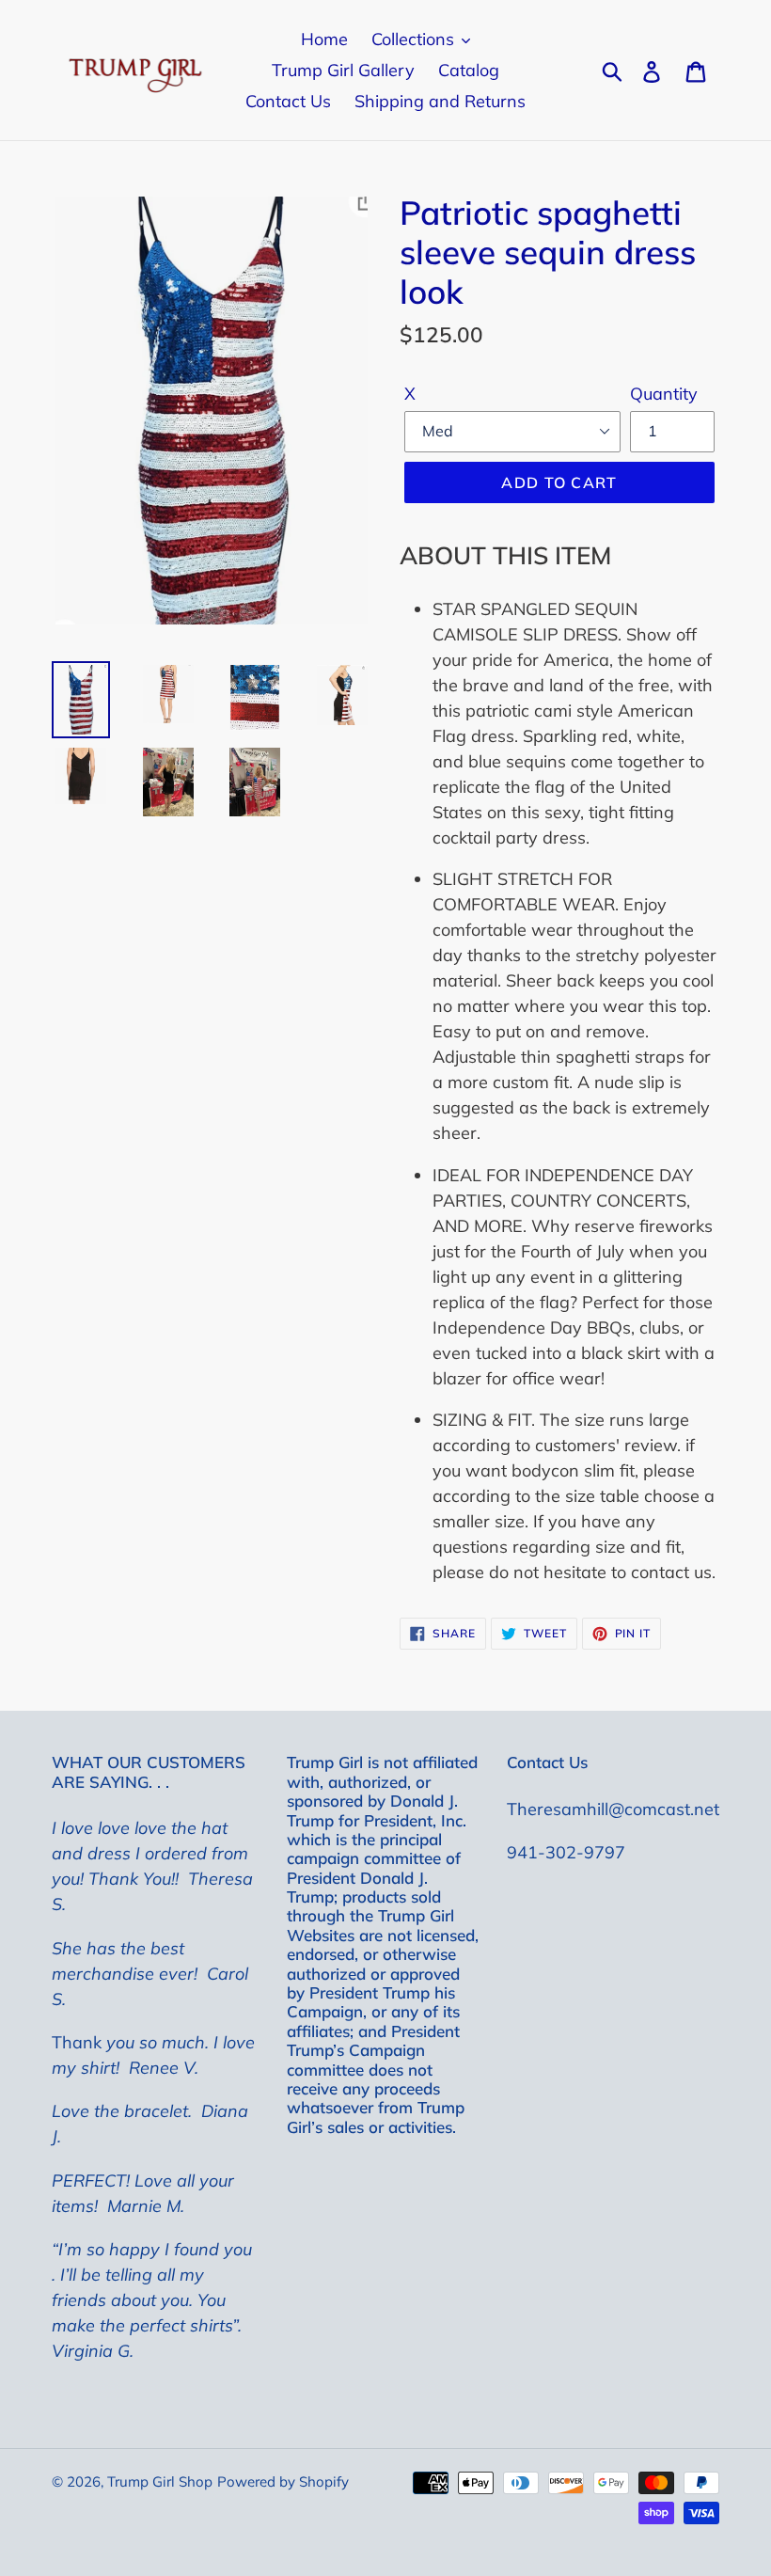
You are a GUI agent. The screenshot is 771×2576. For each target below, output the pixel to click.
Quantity (664, 394)
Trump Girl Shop (160, 2481)
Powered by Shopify (283, 2481)
